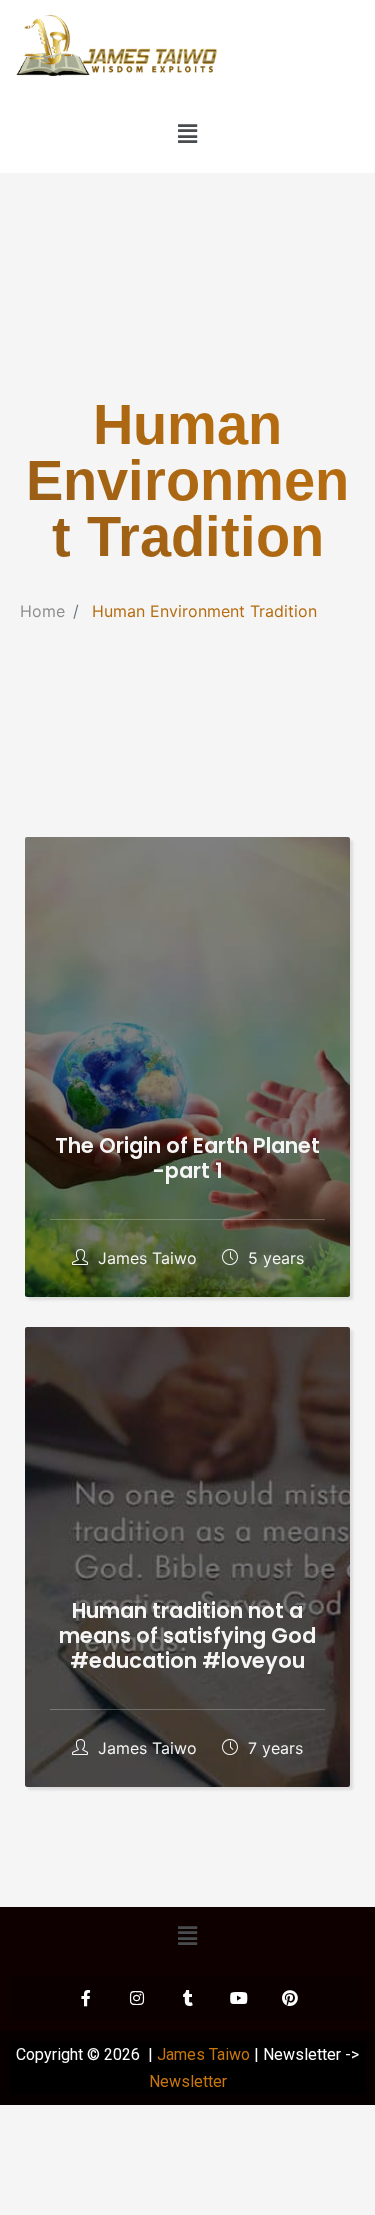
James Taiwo (147, 1258)
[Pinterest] (290, 1998)
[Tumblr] (188, 1998)
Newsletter (188, 2081)
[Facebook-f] (86, 1998)
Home (42, 611)
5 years (273, 1258)
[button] (187, 134)
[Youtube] (239, 1998)
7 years (273, 1748)
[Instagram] (137, 1998)
